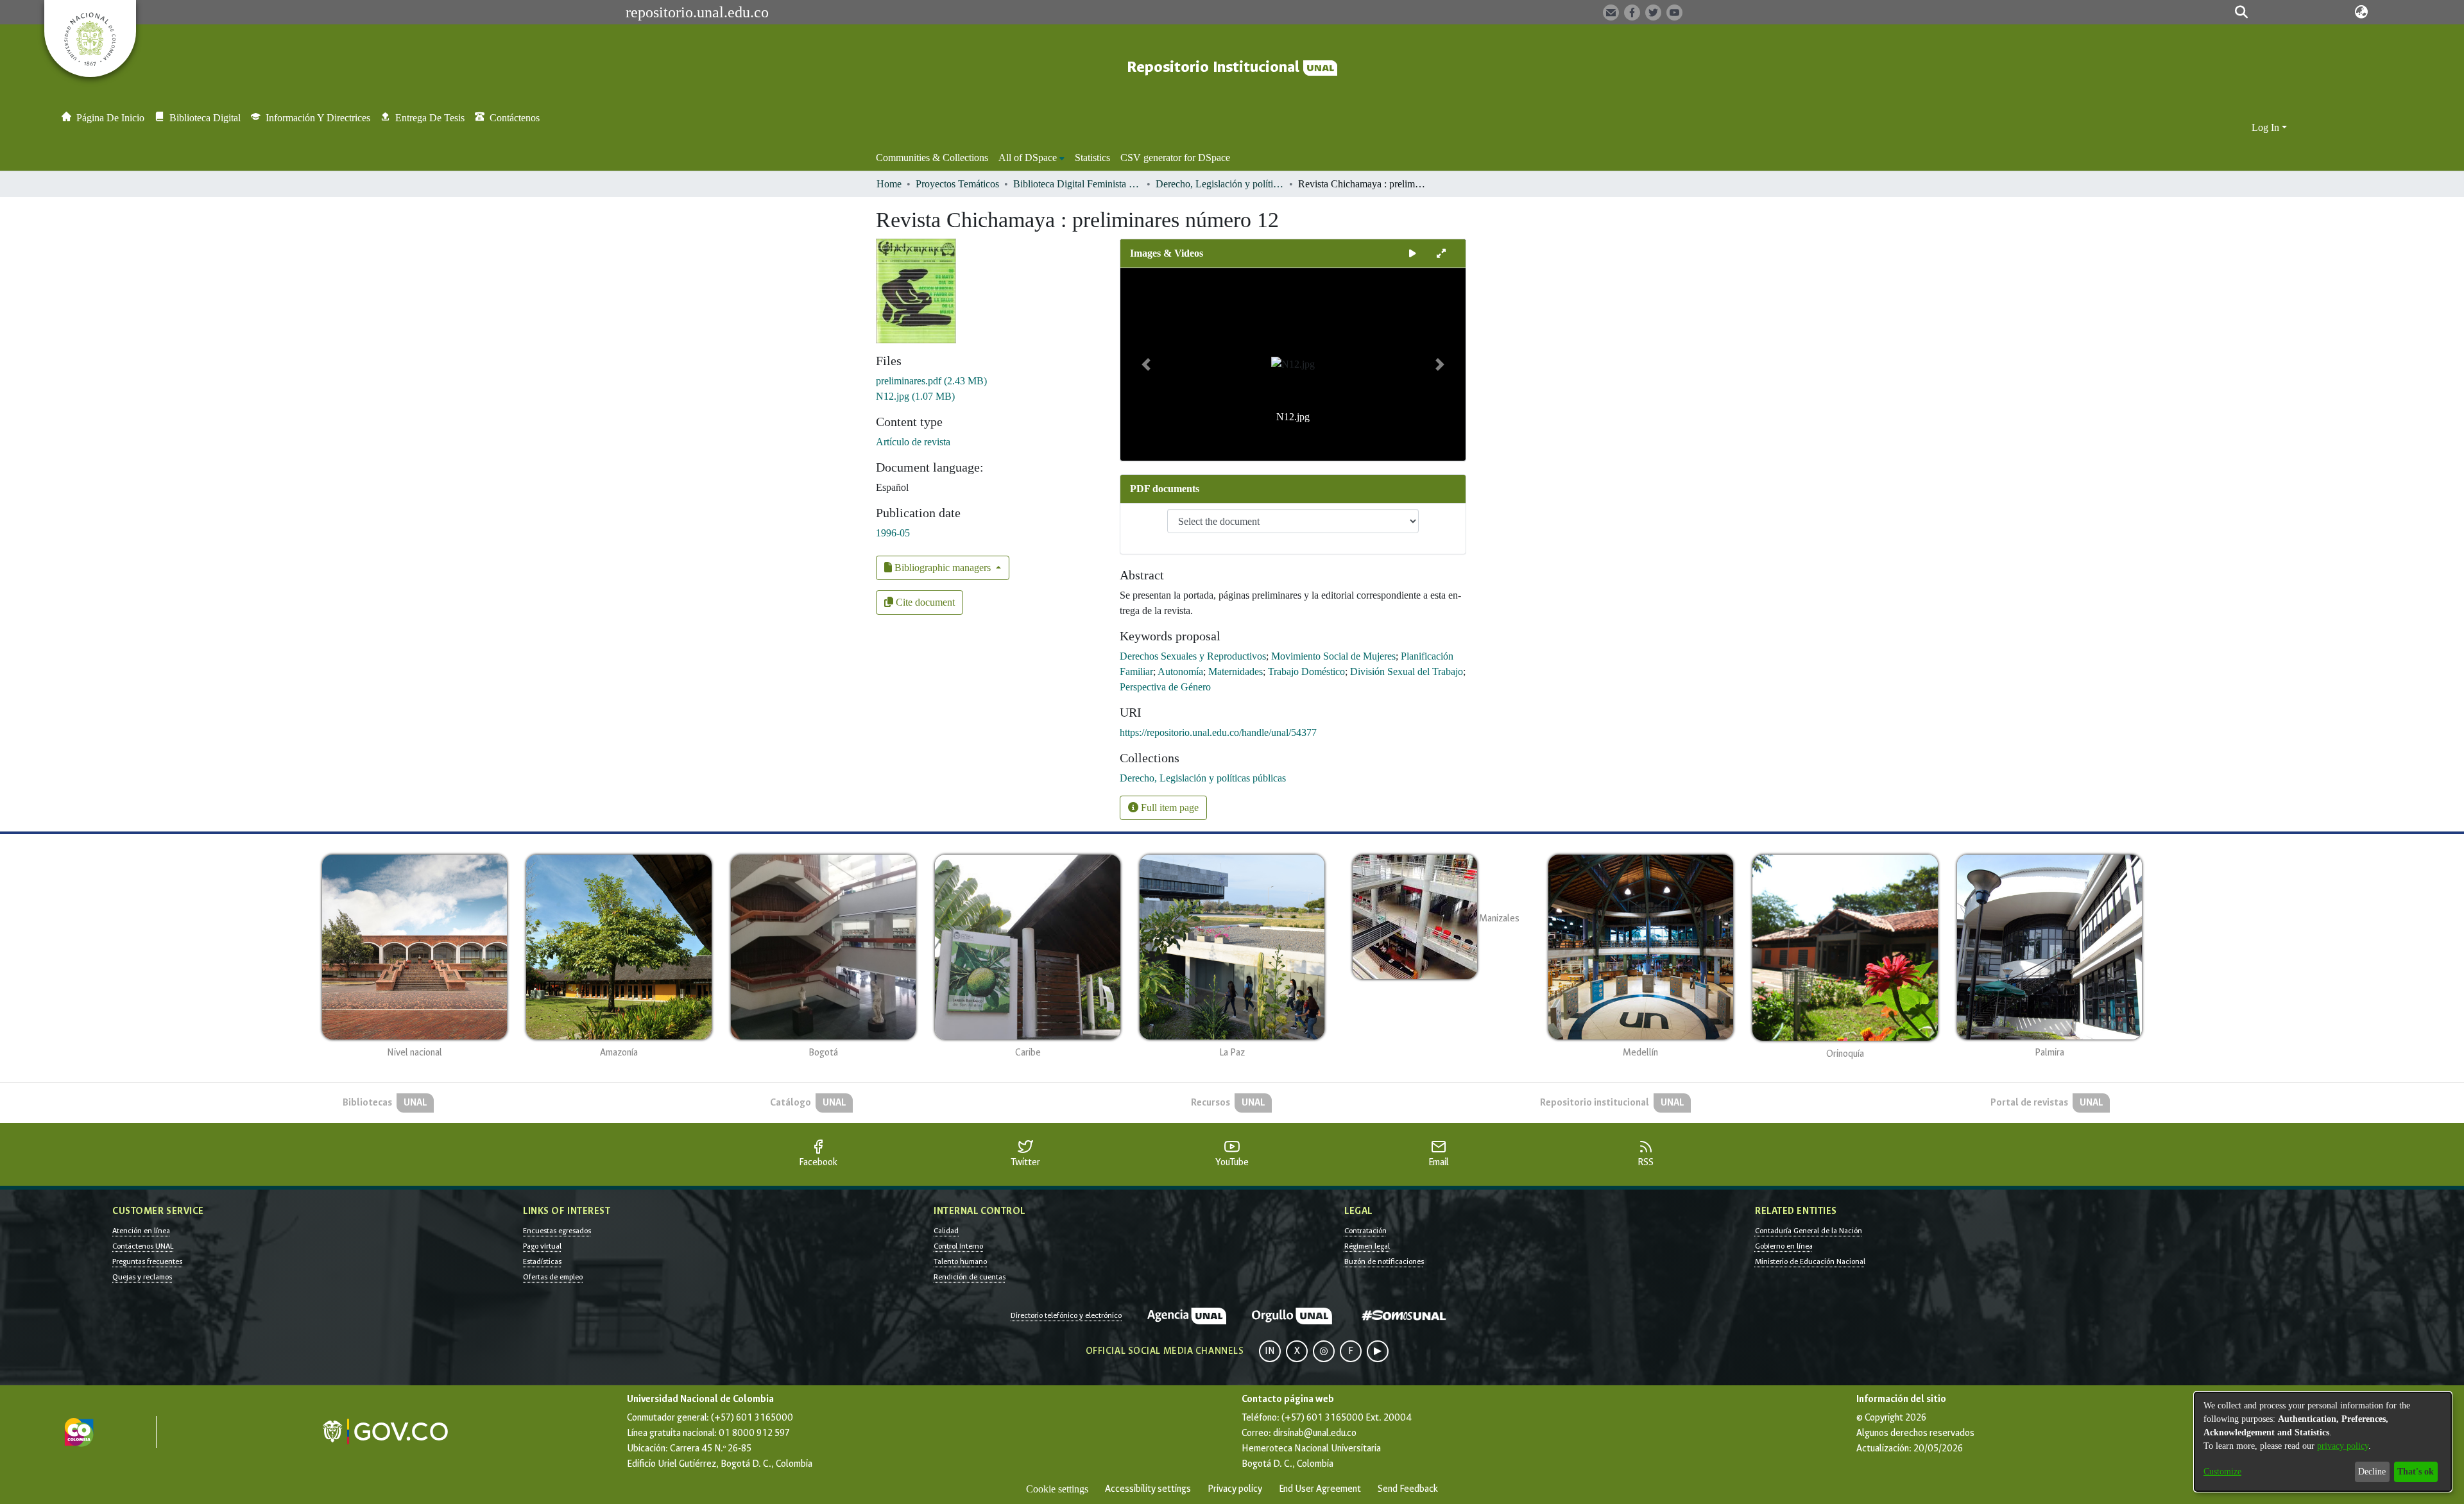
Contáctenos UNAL (143, 1246)
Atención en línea (141, 1231)
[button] (2241, 12)
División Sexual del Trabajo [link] (1407, 671)
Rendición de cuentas (970, 1277)
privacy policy (2343, 1446)
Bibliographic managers (943, 568)
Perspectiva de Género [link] (1165, 687)
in (1270, 1351)
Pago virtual (542, 1246)
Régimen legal (1367, 1246)
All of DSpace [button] (1028, 158)
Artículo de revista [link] (913, 442)
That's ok (2416, 1472)
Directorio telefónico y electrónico (1066, 1315)
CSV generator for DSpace (1175, 158)
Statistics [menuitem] (1092, 158)
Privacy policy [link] (1235, 1489)
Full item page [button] (1168, 808)
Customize (2222, 1472)
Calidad (946, 1231)
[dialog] (2323, 1442)
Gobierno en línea (1784, 1246)
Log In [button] (2267, 127)
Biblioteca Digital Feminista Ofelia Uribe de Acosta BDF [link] (1077, 184)
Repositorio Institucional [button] (1215, 67)
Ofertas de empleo (553, 1277)
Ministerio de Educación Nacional (1810, 1261)
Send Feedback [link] (1408, 1489)
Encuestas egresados (557, 1231)
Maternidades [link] (1236, 671)
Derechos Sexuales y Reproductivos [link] (1193, 656)
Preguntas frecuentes (147, 1261)
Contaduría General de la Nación (1809, 1231)
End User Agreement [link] (1320, 1489)
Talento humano (960, 1261)
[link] (931, 381)
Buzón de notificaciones (1384, 1261)
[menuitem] (1031, 158)
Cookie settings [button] (1057, 1489)
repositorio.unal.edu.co (697, 12)
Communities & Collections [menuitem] (932, 158)
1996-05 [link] (893, 533)
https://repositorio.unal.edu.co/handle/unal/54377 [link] (1218, 732)
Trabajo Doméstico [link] (1306, 671)
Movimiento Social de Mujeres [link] (1333, 656)
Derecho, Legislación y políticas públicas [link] (1220, 184)
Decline (2372, 1472)
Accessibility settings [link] (1148, 1489)
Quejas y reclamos (142, 1277)
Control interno (958, 1246)
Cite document (924, 602)
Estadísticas (542, 1261)
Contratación (1365, 1231)
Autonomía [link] (1180, 671)
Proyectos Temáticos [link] (957, 184)
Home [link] (889, 184)
